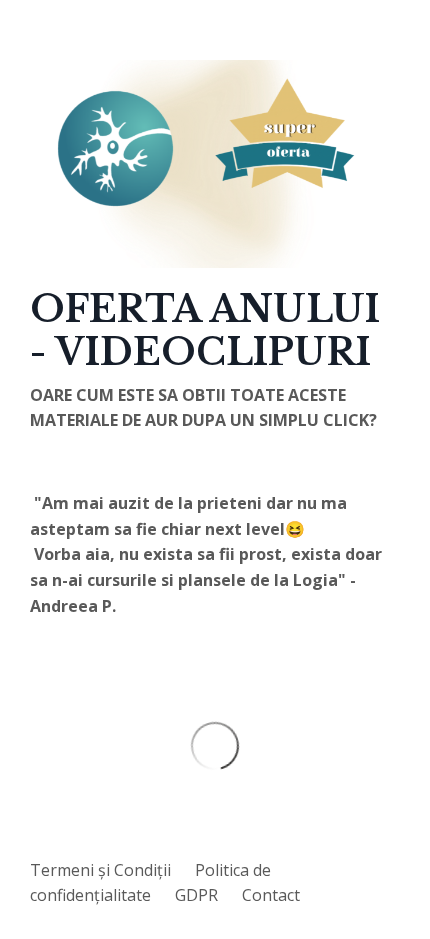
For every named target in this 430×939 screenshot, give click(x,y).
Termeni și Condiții (100, 870)
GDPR (196, 895)
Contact (271, 895)
